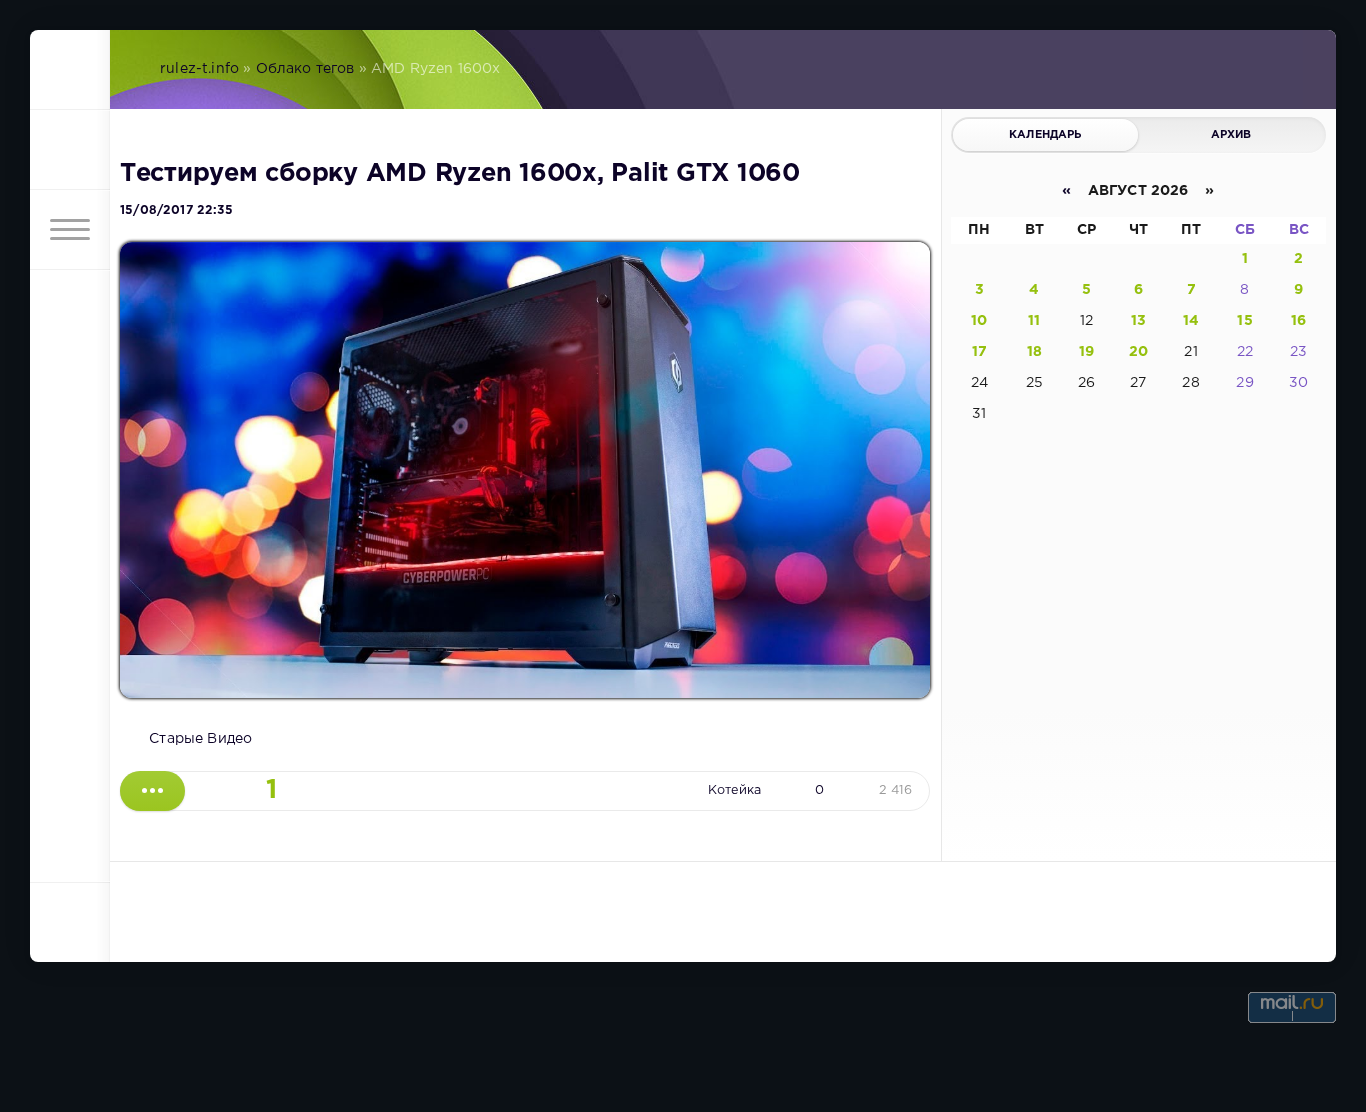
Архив (1231, 135)
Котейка (734, 790)
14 (1191, 321)
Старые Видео (200, 739)
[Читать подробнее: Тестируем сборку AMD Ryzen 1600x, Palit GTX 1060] (152, 791)
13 (1138, 321)
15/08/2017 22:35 (176, 210)
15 (1244, 321)
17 (979, 352)
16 (1298, 321)
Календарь (1045, 135)
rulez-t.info (199, 69)
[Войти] (70, 150)
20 (1138, 352)
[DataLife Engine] (70, 70)
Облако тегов (305, 69)
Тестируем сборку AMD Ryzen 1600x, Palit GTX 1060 (460, 174)
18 (1034, 352)
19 (1086, 352)
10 (979, 321)
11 (1034, 321)
